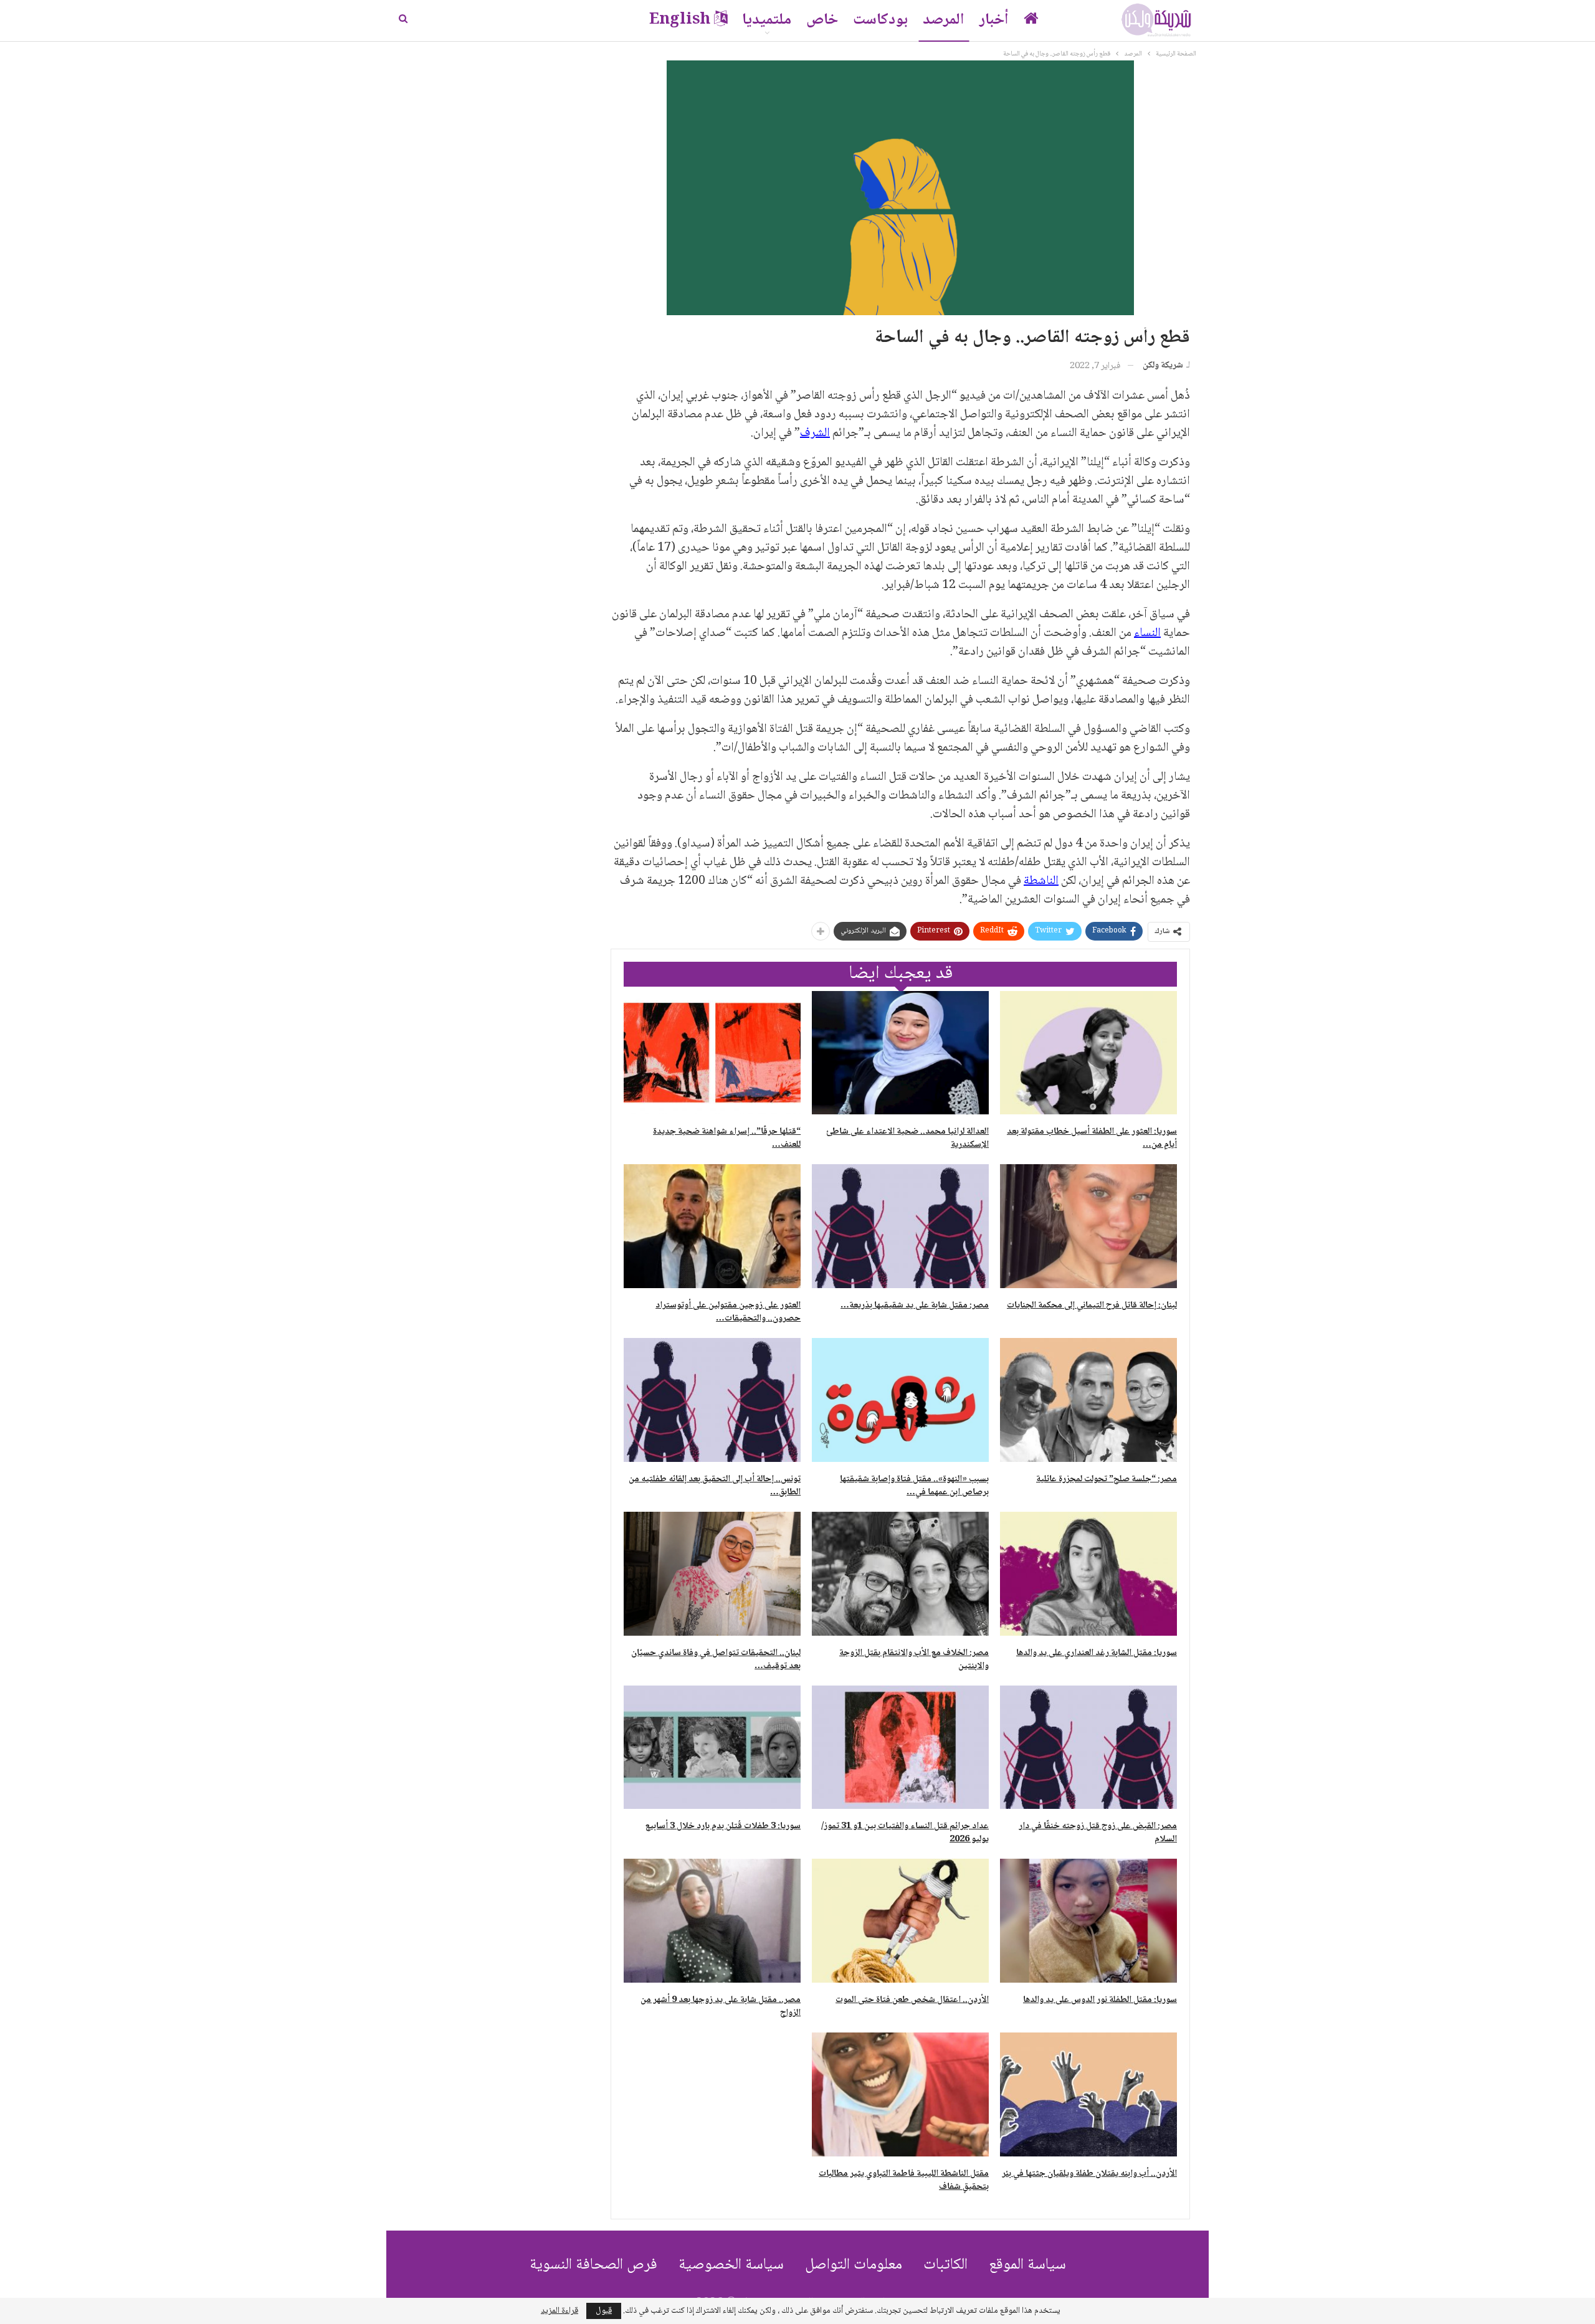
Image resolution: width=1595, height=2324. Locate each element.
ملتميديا (767, 20)
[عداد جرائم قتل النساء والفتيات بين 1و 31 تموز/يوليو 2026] (900, 1748)
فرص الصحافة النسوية (593, 2265)
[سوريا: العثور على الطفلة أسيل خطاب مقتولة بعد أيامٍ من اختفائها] (1088, 1053)
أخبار (994, 20)
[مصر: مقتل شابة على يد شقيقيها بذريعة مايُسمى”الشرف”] (900, 1226)
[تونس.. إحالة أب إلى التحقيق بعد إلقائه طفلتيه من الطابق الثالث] (712, 1400)
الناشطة (1041, 881)
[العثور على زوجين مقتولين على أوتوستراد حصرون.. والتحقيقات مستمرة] (712, 1226)
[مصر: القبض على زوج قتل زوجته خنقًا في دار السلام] (1088, 1748)
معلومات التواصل (854, 2265)
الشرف (815, 434)
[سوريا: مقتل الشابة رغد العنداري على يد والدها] (1088, 1574)
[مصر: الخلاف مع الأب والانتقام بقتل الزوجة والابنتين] (900, 1574)
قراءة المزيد (559, 2311)
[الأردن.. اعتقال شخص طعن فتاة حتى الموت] (900, 1921)
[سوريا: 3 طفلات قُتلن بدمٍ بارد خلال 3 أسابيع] (712, 1748)
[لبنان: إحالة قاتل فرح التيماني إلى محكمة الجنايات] (1088, 1226)
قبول (604, 2311)
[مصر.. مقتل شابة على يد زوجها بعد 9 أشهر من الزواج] (712, 1921)
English (680, 20)
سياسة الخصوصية (731, 2265)
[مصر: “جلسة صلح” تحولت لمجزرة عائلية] (1088, 1400)
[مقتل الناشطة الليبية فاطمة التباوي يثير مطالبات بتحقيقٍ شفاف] (900, 2094)
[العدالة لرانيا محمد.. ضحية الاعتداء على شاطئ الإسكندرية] (900, 1053)
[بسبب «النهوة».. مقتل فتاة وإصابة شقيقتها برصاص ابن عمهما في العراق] (900, 1400)
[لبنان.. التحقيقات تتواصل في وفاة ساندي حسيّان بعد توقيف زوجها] (712, 1574)
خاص (822, 20)
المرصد (944, 20)
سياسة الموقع (1027, 2265)
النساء (1147, 633)
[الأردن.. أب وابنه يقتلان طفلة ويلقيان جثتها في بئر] (1088, 2094)
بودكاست (880, 20)
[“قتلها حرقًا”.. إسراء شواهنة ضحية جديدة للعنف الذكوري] (712, 1053)
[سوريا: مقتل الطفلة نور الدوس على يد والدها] (1088, 1921)
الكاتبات (945, 2265)
